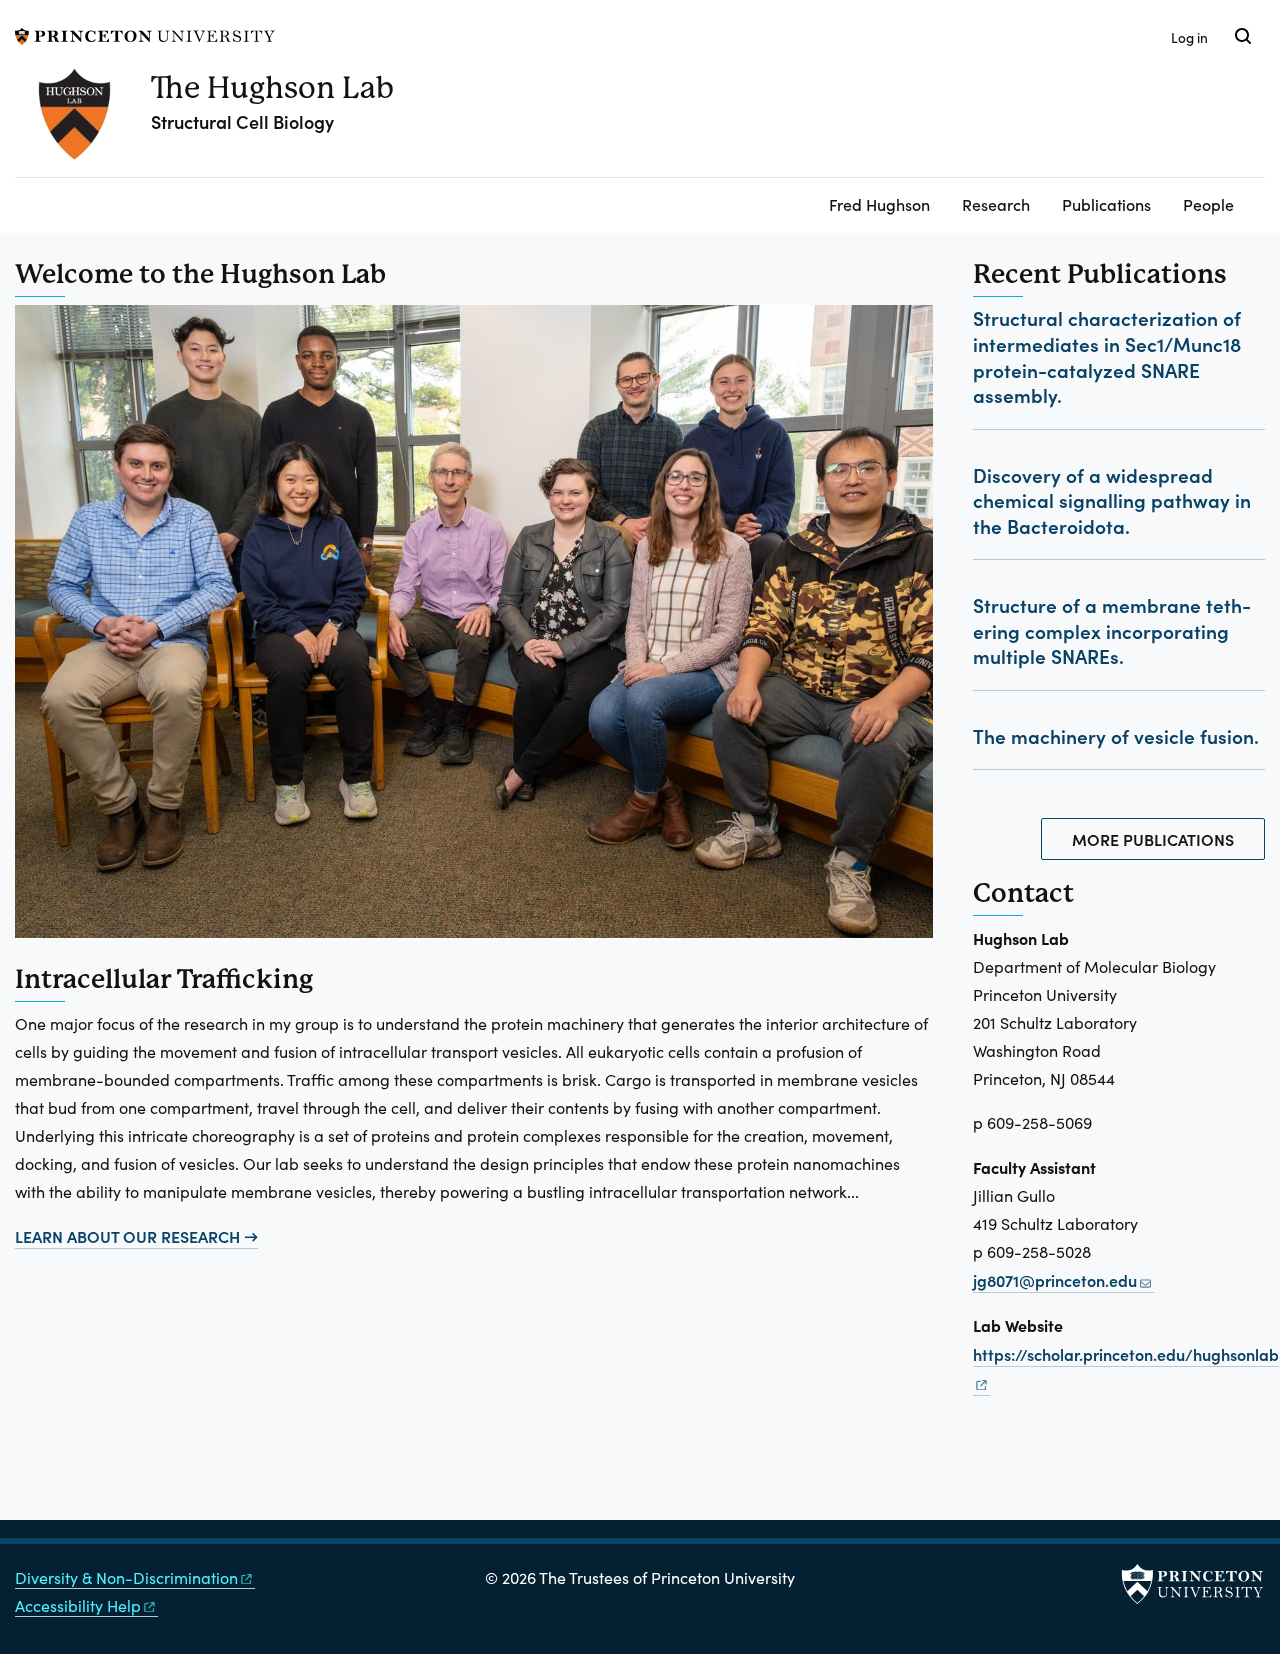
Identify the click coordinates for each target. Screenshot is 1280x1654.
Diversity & (126, 1577)
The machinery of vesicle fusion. (1116, 735)
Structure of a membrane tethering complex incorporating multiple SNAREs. (1112, 630)
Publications (1106, 204)
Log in (1189, 37)
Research (996, 204)
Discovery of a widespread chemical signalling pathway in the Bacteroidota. (1112, 500)
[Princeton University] (145, 33)
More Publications (1153, 839)
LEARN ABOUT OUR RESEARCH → (136, 1236)
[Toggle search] (1243, 36)
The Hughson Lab (272, 87)
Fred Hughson (879, 204)
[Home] (83, 122)
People (1208, 204)
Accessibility (78, 1605)
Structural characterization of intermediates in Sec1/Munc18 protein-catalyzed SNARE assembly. (1107, 356)
